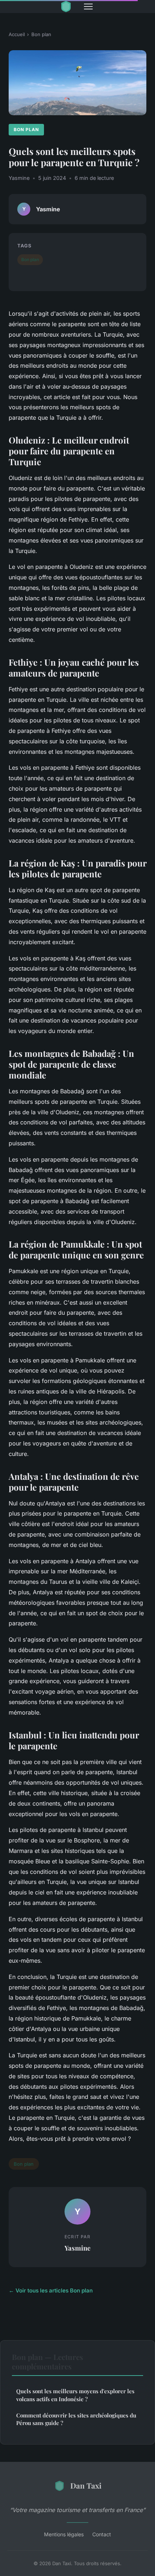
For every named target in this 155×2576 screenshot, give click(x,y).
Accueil (17, 34)
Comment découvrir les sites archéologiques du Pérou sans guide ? (76, 2419)
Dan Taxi (86, 2485)
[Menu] (88, 7)
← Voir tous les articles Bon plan (51, 2290)
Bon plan (41, 34)
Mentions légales (64, 2534)
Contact (102, 2534)
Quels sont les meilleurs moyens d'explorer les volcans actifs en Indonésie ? (75, 2395)
